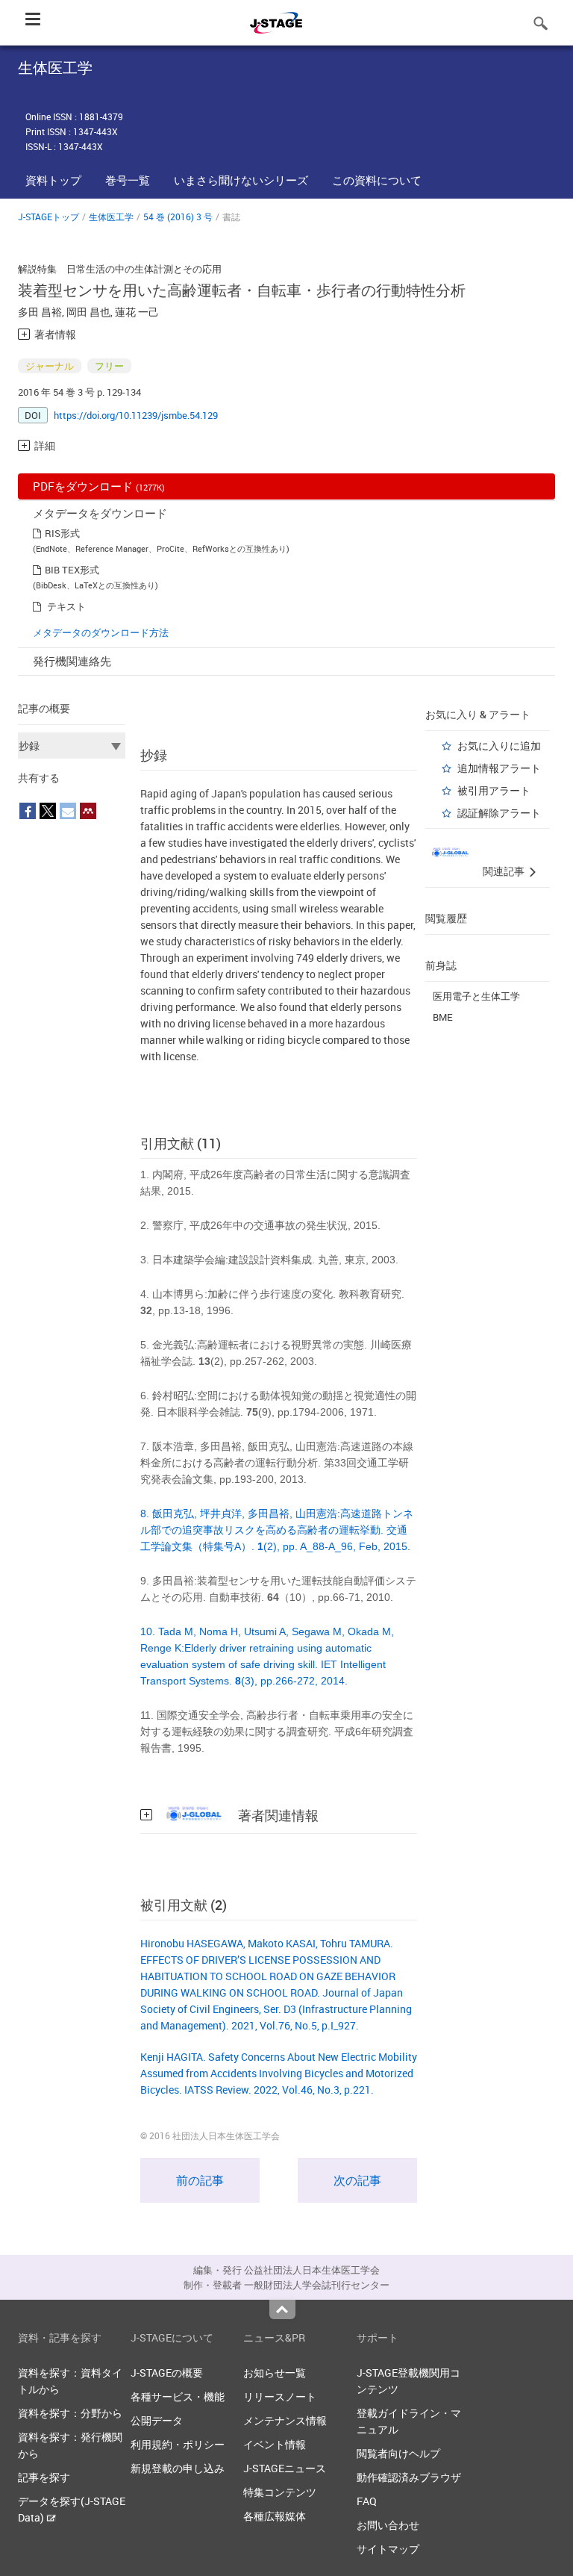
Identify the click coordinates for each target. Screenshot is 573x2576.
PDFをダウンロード (99, 486)
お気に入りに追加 (499, 746)
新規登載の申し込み (178, 2468)
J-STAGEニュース (285, 2468)
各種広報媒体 (275, 2516)
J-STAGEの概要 (167, 2373)
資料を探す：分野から (70, 2413)
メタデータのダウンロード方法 (101, 632)
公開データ (157, 2420)
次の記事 (357, 2180)
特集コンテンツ (280, 2492)
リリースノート (280, 2396)
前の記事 (200, 2180)
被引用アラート (494, 790)
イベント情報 (275, 2444)
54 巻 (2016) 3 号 (178, 217)
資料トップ (53, 180)
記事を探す (44, 2477)
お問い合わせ (388, 2525)
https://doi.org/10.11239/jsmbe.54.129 (136, 415)
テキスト (66, 606)
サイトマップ (388, 2549)
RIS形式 (62, 533)
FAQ (367, 2501)
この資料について (377, 180)
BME (443, 1017)
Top (282, 2309)
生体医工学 (111, 217)
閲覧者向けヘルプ (398, 2453)
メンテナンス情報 (285, 2420)
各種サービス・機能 (178, 2396)
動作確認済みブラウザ (409, 2477)
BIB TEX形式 (72, 570)
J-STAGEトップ (48, 217)
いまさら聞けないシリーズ (241, 180)
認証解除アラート (499, 813)
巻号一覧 (128, 180)
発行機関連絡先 (72, 661)
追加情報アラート (499, 768)
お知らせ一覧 (275, 2373)
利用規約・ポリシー (178, 2444)
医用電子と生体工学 (476, 996)
